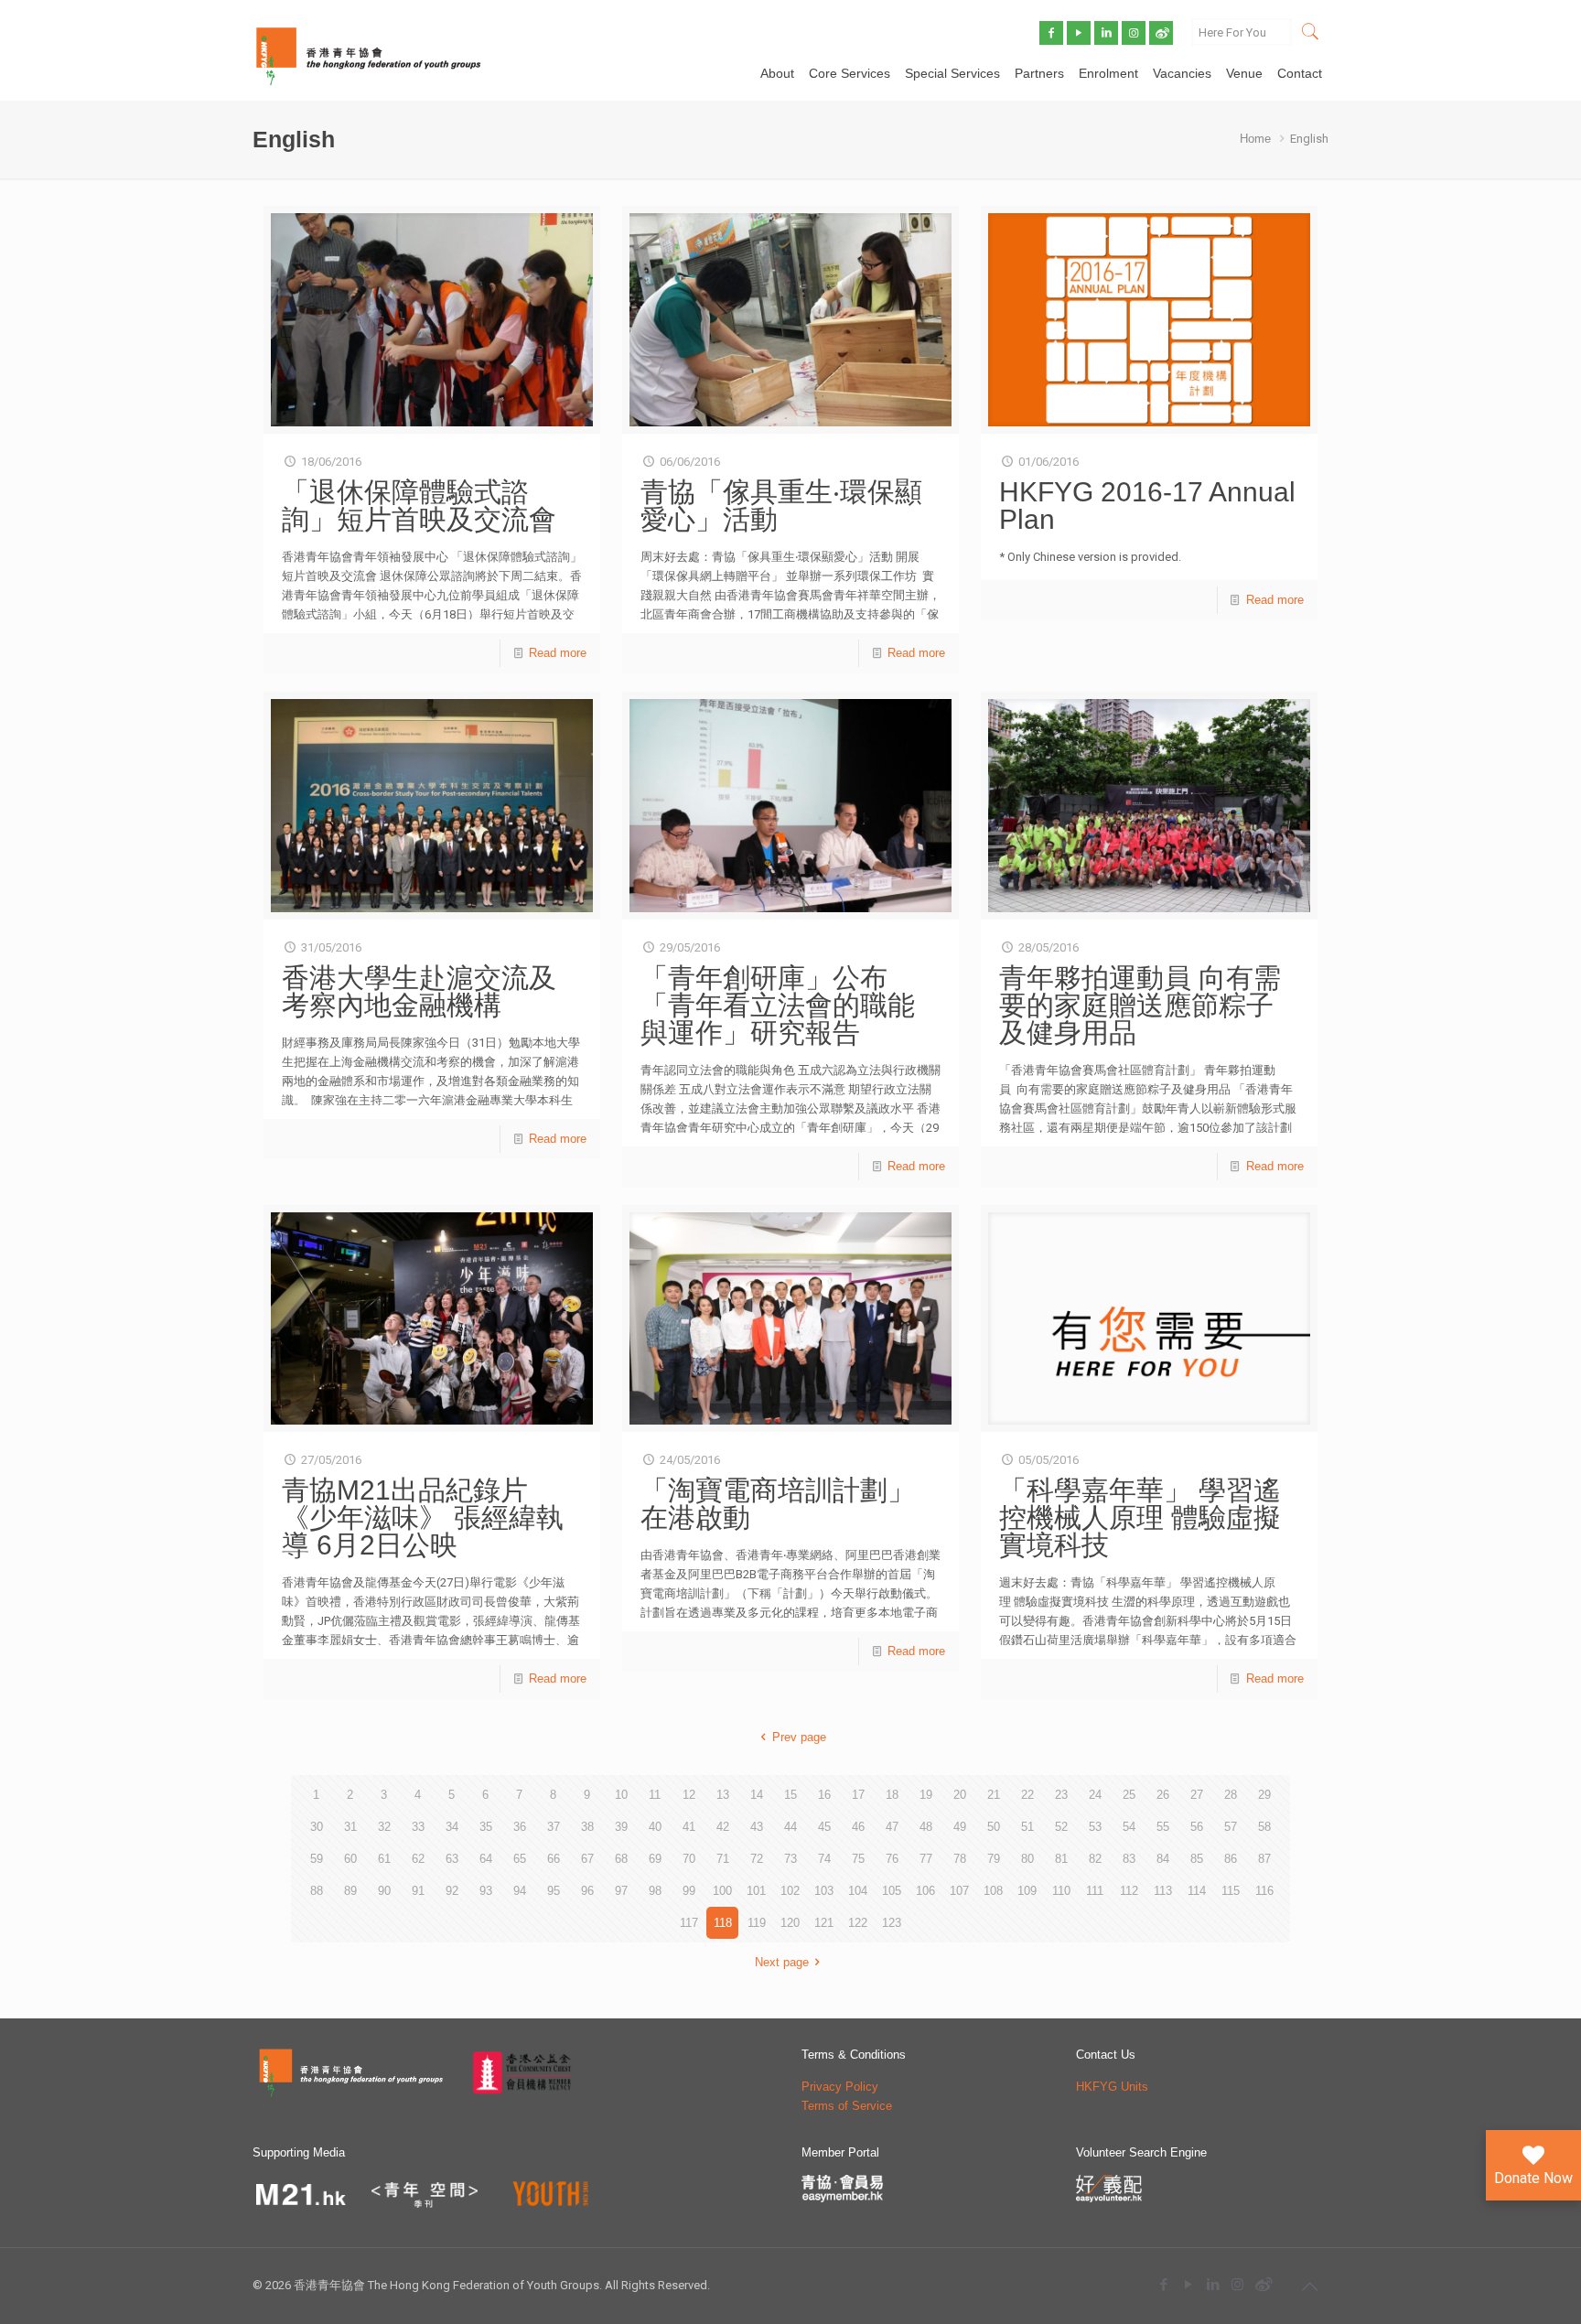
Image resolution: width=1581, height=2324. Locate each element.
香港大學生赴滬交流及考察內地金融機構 (419, 991)
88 (317, 1891)
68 (621, 1859)
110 (1061, 1891)
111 (1095, 1891)
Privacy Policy (840, 2087)
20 (960, 1795)
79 (994, 1859)
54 (1129, 1827)
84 (1163, 1859)
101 (756, 1891)
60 (350, 1859)
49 (960, 1827)
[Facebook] (1163, 2284)
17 (858, 1795)
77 (926, 1859)
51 (1027, 1827)
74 (824, 1859)
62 (418, 1859)
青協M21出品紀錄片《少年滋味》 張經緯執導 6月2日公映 (423, 1517)
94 (520, 1891)
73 (790, 1859)
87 (1264, 1859)
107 (959, 1891)
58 (1264, 1827)
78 (960, 1859)
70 (689, 1859)
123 (892, 1923)
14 (757, 1795)
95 (554, 1891)
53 (1095, 1827)
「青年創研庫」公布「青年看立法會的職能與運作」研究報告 (778, 1005)
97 (621, 1891)
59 (317, 1859)
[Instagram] (1237, 2284)
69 (655, 1859)
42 (723, 1827)
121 (824, 1923)
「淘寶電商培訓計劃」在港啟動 (778, 1504)
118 (723, 1923)
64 (486, 1859)
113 (1163, 1891)
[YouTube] (1188, 2284)
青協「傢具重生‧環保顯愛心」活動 (781, 506)
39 (621, 1827)
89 (350, 1891)
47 (892, 1827)
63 (452, 1859)
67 (587, 1859)
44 (790, 1827)
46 (858, 1827)
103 (824, 1891)
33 (418, 1827)
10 (621, 1795)
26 (1163, 1795)
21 (994, 1795)
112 (1129, 1891)
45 (824, 1827)
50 (994, 1827)
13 (723, 1795)
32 (384, 1827)
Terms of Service (847, 2106)
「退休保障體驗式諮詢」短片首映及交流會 (419, 506)
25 (1129, 1795)
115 (1231, 1891)
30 (317, 1827)
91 (418, 1891)
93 (486, 1891)
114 (1197, 1891)
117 (689, 1923)
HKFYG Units (1112, 2087)
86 (1231, 1859)
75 (858, 1859)
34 (452, 1827)
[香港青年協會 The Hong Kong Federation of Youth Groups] (368, 55)
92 (452, 1891)
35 (486, 1827)
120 (790, 1923)
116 (1264, 1891)
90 (384, 1891)
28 (1231, 1795)
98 (655, 1891)
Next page (782, 1962)
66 (554, 1859)
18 (892, 1795)
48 (926, 1827)
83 (1129, 1859)
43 (757, 1827)
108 (993, 1891)
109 (1027, 1891)
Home (1255, 139)
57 (1231, 1827)
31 (350, 1827)
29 (1264, 1795)
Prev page (799, 1737)
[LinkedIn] (1213, 2284)
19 (926, 1795)
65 (520, 1859)
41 (689, 1827)
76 (892, 1859)
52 (1061, 1827)
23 (1061, 1795)
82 (1095, 1859)
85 (1197, 1859)
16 (824, 1795)
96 (587, 1891)
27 (1197, 1795)
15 (790, 1795)
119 (757, 1923)
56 (1197, 1827)
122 (858, 1923)
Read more (558, 653)
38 (587, 1827)
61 (384, 1859)
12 (689, 1795)
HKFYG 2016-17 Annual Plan (1147, 506)
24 (1095, 1795)
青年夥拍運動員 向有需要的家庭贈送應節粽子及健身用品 (1140, 1005)
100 (722, 1891)
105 (892, 1891)
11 (655, 1795)
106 (925, 1891)
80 (1027, 1859)
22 (1027, 1795)
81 (1061, 1859)
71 (723, 1859)
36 (520, 1827)
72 (757, 1859)
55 (1163, 1827)
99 (689, 1891)
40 (655, 1827)
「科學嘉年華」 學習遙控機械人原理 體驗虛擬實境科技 (1140, 1517)
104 (858, 1891)
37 (554, 1827)
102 (790, 1891)
